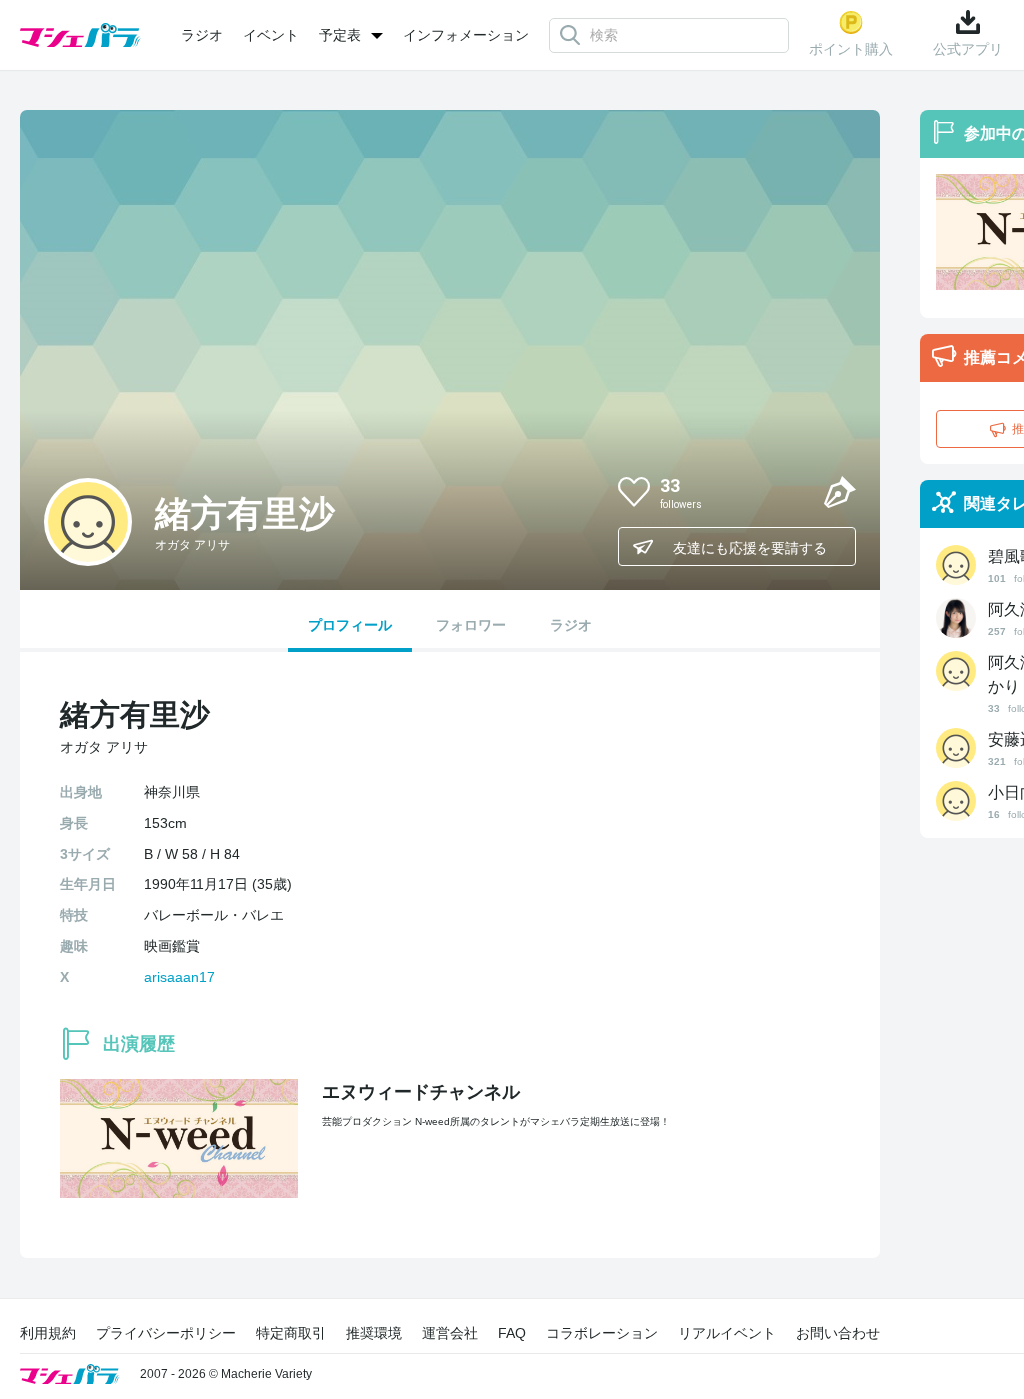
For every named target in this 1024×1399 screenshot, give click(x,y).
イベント (271, 35)
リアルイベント (727, 1333)
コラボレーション (602, 1333)
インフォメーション (466, 35)
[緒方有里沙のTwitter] (792, 491)
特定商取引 (291, 1333)
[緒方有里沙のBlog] (840, 491)
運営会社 (450, 1333)
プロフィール (350, 625)
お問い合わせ (838, 1333)
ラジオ (202, 35)
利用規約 (48, 1333)
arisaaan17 (179, 977)
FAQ (512, 1333)
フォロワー (471, 625)
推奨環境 (374, 1333)
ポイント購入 (851, 49)
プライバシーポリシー (166, 1333)
